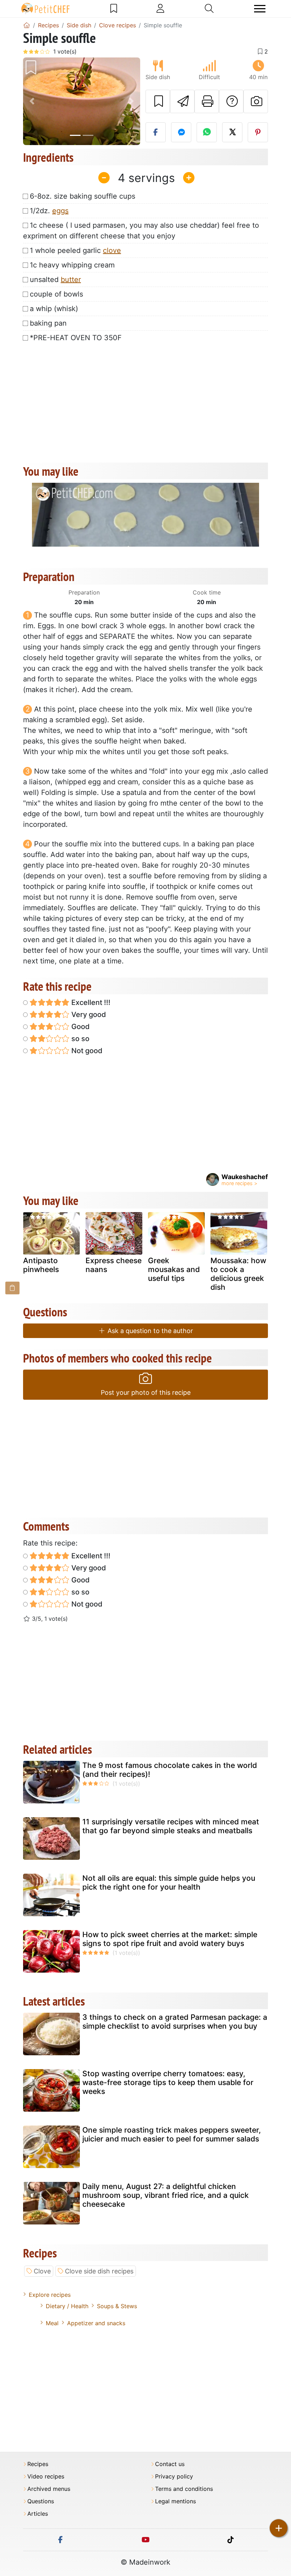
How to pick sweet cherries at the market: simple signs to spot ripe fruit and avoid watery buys (170, 1939)
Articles (38, 2514)
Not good (86, 1051)
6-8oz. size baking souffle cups (83, 196)
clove (112, 250)
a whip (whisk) (54, 309)
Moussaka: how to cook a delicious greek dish (238, 1274)
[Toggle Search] (209, 9)
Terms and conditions (184, 2489)
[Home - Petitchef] (27, 25)
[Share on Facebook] (156, 132)
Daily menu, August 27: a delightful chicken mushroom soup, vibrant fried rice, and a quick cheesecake (166, 2195)
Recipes (38, 2464)
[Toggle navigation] (260, 9)
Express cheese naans (114, 1265)
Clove (42, 2271)
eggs (60, 211)
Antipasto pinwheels (41, 1265)
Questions (41, 2501)
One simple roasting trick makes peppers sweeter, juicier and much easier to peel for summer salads (172, 2134)
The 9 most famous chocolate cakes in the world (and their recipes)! (170, 1770)
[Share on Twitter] (232, 132)
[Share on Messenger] (181, 132)
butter (71, 280)
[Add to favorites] (158, 101)
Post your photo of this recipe (146, 1392)
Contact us (170, 2464)
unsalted (55, 280)
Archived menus (49, 2489)
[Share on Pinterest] (258, 132)
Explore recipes (50, 2295)
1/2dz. (49, 211)
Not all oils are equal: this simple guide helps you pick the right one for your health (169, 1883)
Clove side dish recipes (99, 2271)
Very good (88, 1015)
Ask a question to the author (149, 1331)
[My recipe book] (114, 9)
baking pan (48, 323)
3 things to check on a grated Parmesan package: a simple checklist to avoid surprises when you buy (175, 2022)
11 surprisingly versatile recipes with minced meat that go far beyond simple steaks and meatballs (171, 1826)
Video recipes (46, 2477)
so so (79, 1039)
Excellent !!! (90, 1002)
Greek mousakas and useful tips (174, 1269)
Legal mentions (175, 2501)
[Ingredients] (12, 1288)
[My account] (160, 9)
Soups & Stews (117, 2306)
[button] (32, 101)
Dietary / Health (67, 2306)
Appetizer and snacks (96, 2323)
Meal (52, 2323)
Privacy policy (174, 2477)
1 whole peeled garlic (75, 250)
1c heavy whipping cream (72, 265)
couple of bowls (56, 294)
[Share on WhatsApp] (207, 132)
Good (80, 1027)
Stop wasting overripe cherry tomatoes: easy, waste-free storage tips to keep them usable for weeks (168, 2082)
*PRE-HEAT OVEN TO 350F (76, 338)
